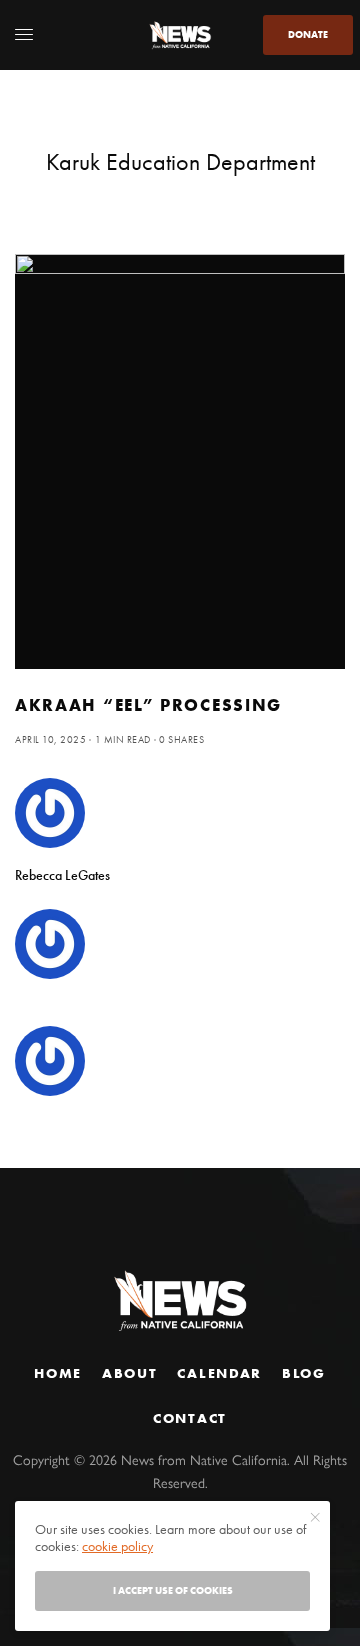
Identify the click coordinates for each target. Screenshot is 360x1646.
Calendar (219, 1373)
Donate (308, 34)
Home (58, 1373)
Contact (190, 1418)
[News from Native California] (180, 35)
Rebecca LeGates (62, 875)
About (129, 1373)
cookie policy (117, 1546)
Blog (304, 1373)
